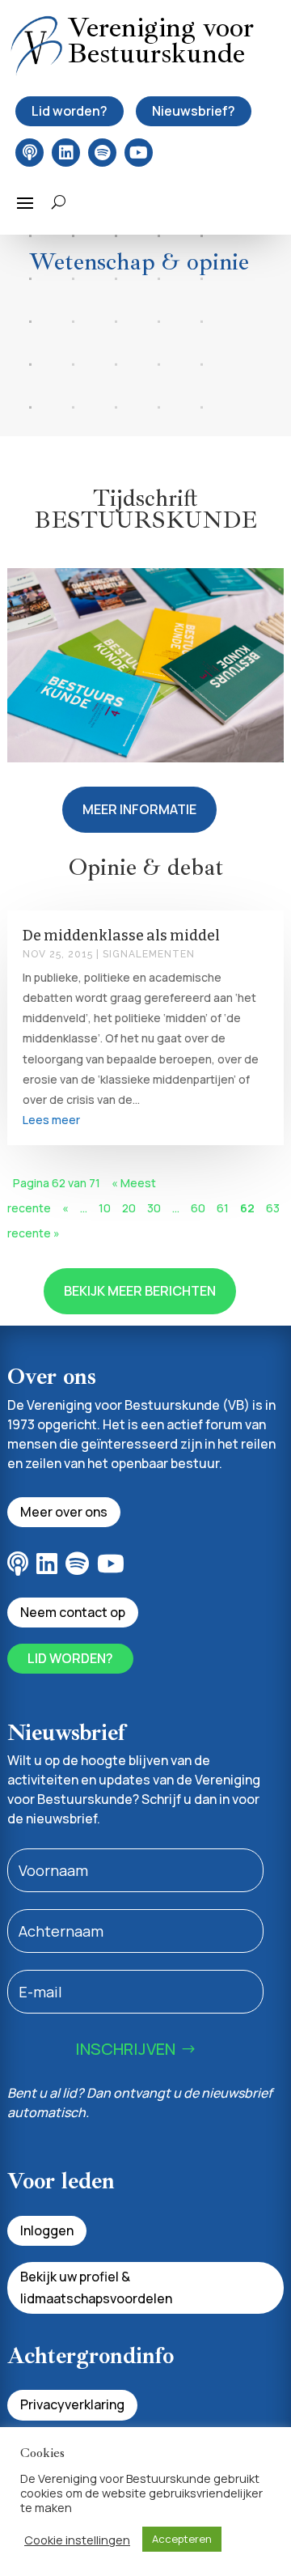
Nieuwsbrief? (194, 111)
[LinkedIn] (66, 153)
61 (223, 1208)
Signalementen (149, 954)
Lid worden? (70, 111)
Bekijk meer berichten (140, 1291)
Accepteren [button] (182, 2539)
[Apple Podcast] (30, 153)
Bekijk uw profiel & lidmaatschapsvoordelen (96, 2287)
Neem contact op (73, 1612)
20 (129, 1208)
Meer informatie (139, 809)
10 (105, 1208)
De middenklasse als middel (121, 936)
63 (273, 1208)
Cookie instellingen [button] (77, 2540)
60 (198, 1208)
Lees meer (51, 1120)
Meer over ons (64, 1512)
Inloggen (47, 2230)
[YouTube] (139, 153)
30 (154, 1208)
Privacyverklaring (72, 2404)
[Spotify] (102, 153)
